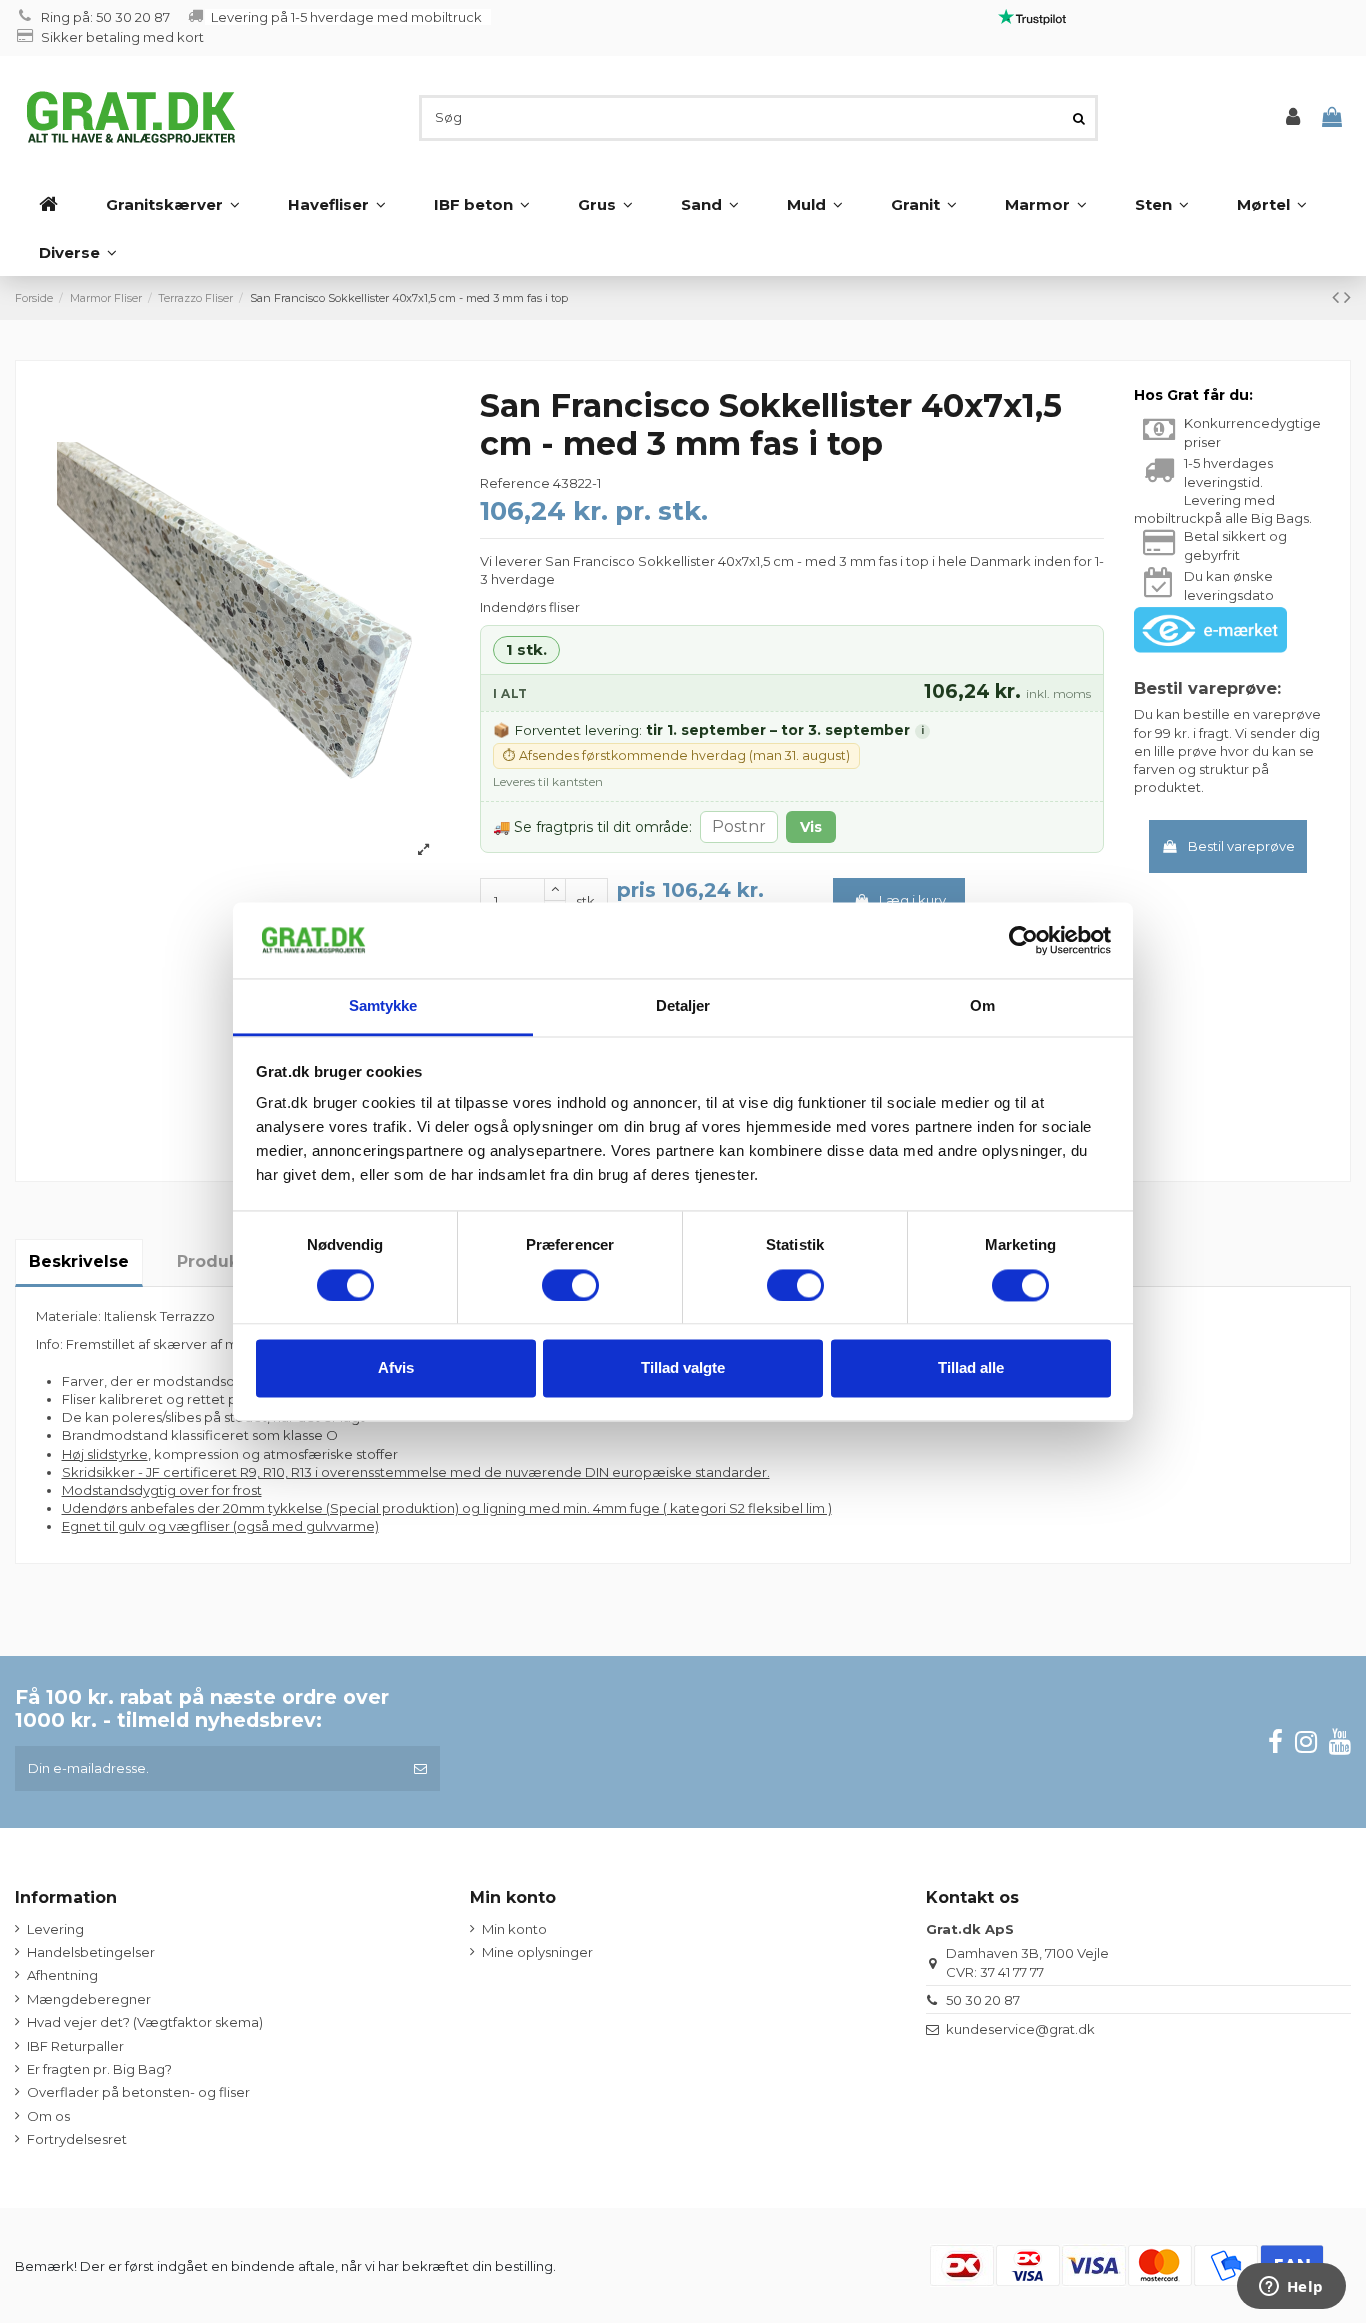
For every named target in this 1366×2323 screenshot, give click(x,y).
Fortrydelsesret (77, 2139)
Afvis (396, 1368)
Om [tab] (982, 1006)
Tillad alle (971, 1368)
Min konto (514, 1929)
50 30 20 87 (983, 2000)
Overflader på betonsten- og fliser (138, 2092)
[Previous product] (1338, 297)
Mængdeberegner (89, 1999)
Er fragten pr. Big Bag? (99, 2069)
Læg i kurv (912, 900)
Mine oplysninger (537, 1952)
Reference (515, 483)
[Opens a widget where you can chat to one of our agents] (1291, 2288)
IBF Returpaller (75, 2046)
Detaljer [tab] (683, 1006)
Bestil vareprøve (1241, 846)
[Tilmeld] (420, 1769)
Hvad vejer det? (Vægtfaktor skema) (145, 2022)
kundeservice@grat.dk (1020, 2029)
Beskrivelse (79, 1261)
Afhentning (62, 1975)
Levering (55, 1929)
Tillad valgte (683, 1368)
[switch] (570, 1285)
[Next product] (1347, 297)
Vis (811, 827)
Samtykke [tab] (383, 1006)
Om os (48, 2116)
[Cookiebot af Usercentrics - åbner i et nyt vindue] (1023, 940)
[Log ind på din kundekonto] (1293, 117)
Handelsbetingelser (91, 1952)
